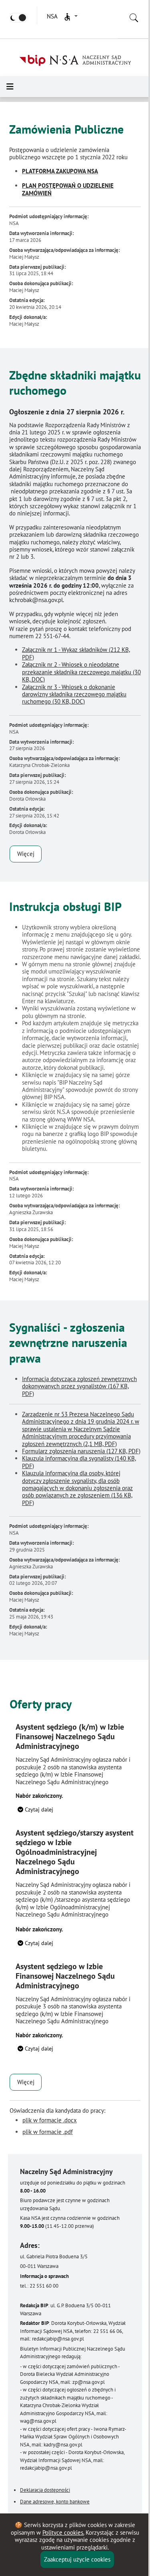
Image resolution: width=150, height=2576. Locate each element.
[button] (70, 17)
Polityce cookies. (63, 2532)
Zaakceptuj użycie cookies (77, 2559)
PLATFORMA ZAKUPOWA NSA (60, 171)
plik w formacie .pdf (48, 2132)
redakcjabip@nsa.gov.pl (58, 2339)
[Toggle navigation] (10, 87)
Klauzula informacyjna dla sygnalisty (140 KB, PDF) (79, 1462)
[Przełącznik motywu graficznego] (18, 18)
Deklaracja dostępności (45, 2490)
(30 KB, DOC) (81, 672)
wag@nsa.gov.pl (38, 2421)
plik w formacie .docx (50, 2120)
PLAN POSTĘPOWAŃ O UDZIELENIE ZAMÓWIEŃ (68, 189)
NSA (52, 16)
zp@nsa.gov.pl (89, 2382)
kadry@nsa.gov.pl (63, 2445)
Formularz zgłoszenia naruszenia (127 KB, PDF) (81, 1451)
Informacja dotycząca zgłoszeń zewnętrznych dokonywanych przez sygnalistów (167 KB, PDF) (79, 1386)
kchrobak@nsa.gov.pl (36, 600)
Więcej (26, 854)
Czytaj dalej (38, 1809)
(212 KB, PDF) (76, 653)
